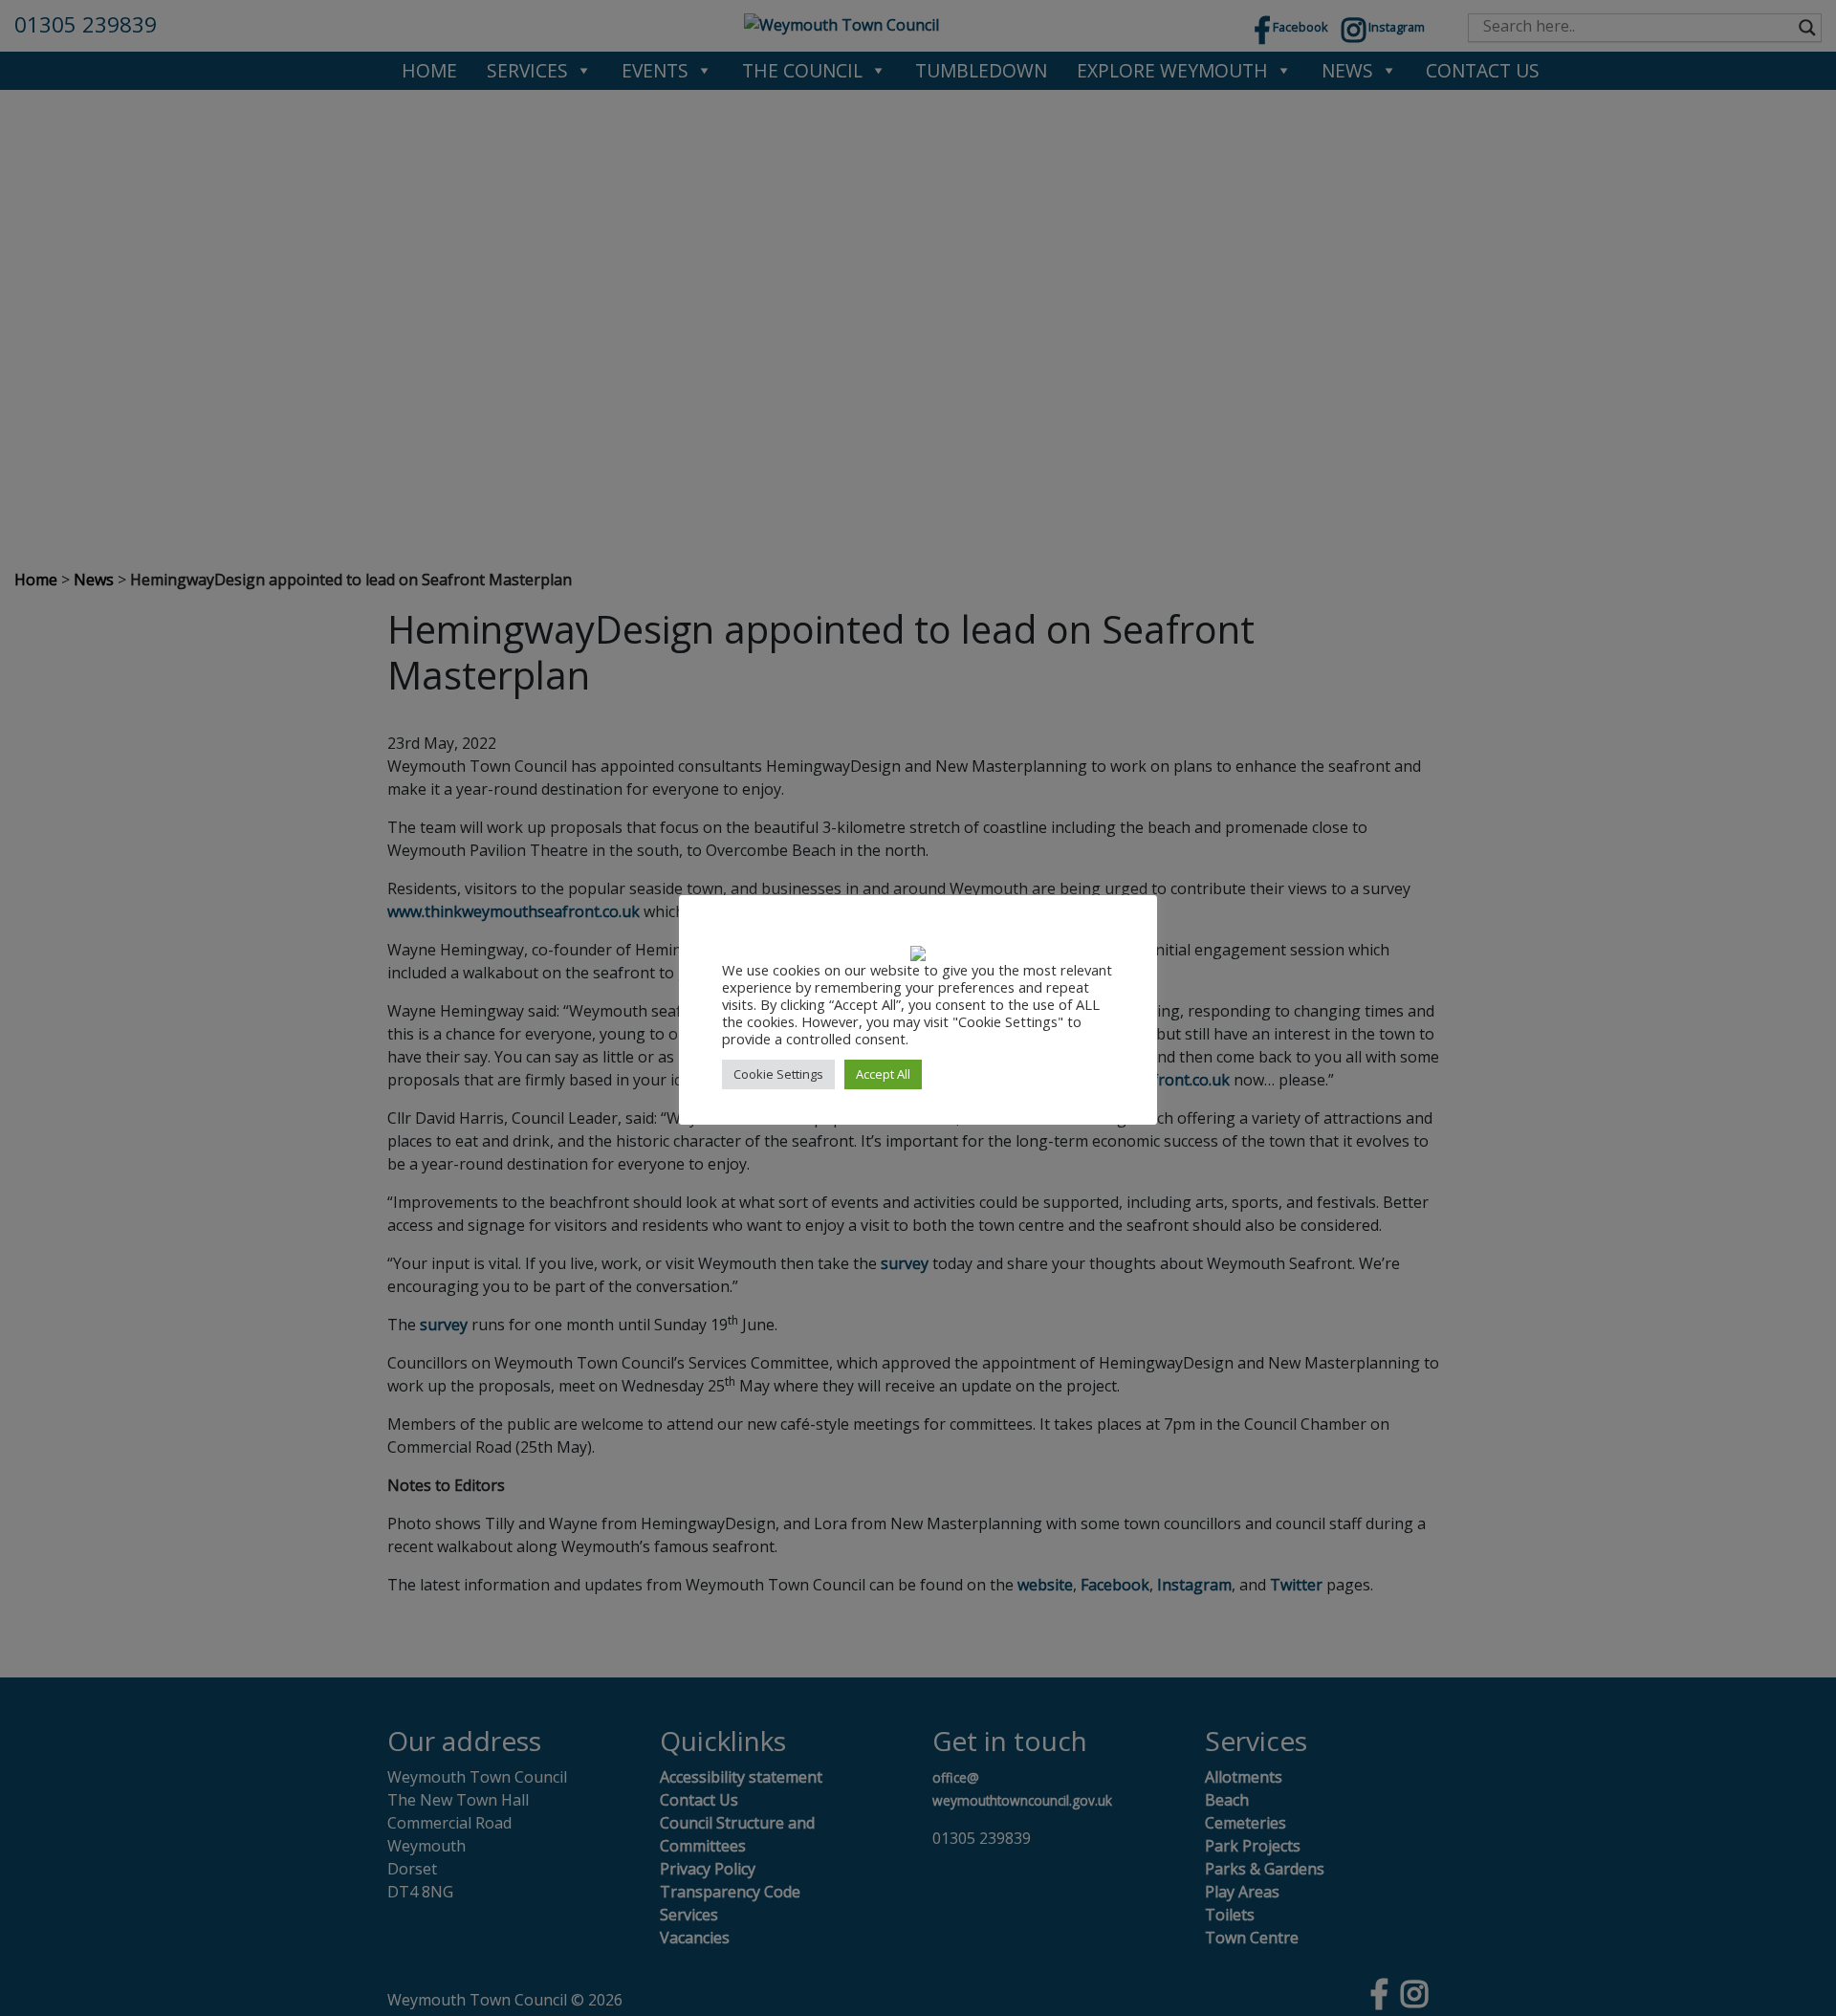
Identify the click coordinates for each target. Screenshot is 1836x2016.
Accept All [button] (883, 1074)
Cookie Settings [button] (778, 1074)
